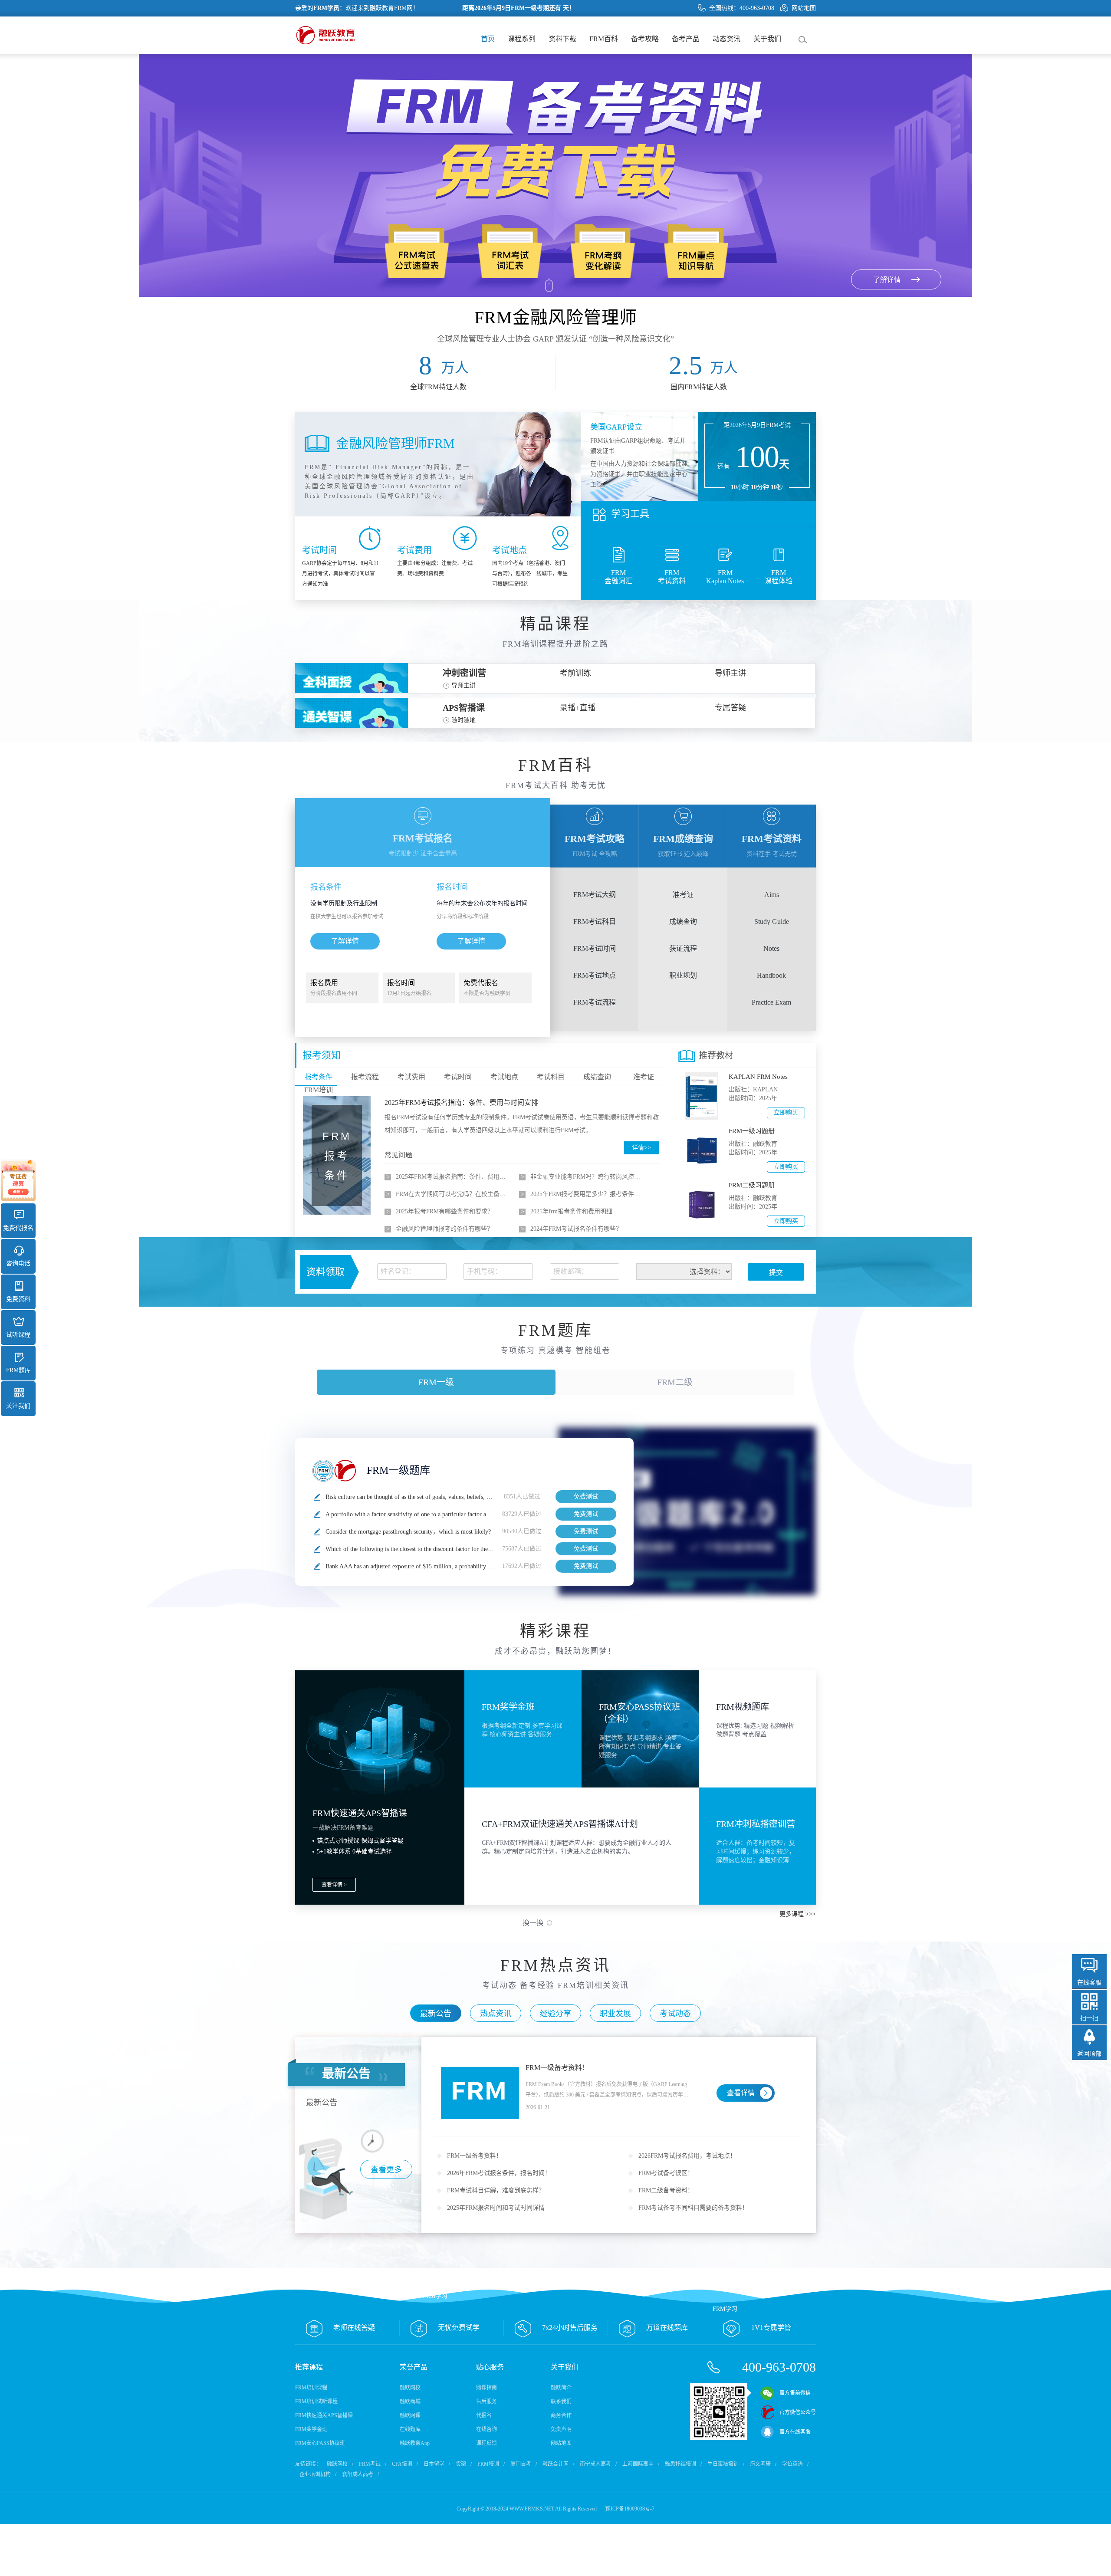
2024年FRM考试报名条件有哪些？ (576, 1229)
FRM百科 (604, 39)
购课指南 (486, 2388)
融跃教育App (415, 2443)
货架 (461, 2464)
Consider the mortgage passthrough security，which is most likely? (409, 1532)
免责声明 (561, 2429)
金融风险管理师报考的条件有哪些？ (444, 1229)
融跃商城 (410, 2402)
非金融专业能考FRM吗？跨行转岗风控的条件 (588, 1177)
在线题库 (410, 2429)
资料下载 (562, 39)
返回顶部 (1089, 2054)
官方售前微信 (795, 2393)
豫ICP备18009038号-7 (630, 2509)
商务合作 (561, 2415)
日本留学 (434, 2464)
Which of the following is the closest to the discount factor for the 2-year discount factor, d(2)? (442, 1549)
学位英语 (792, 2464)
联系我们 (561, 2402)
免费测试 (586, 1497)
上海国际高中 (638, 2464)
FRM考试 (370, 2464)
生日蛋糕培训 (723, 2464)
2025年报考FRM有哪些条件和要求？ (445, 1211)
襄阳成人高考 (358, 2474)
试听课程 (18, 1335)
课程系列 (522, 39)
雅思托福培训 (680, 2464)
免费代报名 (18, 1228)
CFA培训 (402, 2464)
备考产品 (686, 39)
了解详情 (345, 941)
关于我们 (767, 39)
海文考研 (760, 2464)
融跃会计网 (555, 2464)
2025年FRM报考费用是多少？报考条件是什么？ (588, 1194)
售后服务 (486, 2402)
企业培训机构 (315, 2474)
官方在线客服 (795, 2432)
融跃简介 (561, 2388)
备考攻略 (645, 39)
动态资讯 (726, 39)
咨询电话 (18, 1263)
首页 (488, 39)
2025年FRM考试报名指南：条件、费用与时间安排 (461, 1102)
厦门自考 (521, 2464)
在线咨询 (486, 2429)
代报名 (484, 2415)
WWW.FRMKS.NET (532, 2509)
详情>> (641, 1148)
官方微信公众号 (798, 2412)
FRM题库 (18, 1370)
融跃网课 (410, 2415)
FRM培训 (488, 2464)
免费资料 (18, 1299)
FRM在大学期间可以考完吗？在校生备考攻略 (453, 1194)
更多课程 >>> (798, 1914)
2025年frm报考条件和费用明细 (571, 1211)
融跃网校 (410, 2388)
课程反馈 (486, 2443)
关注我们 (18, 1406)
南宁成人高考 (595, 2464)
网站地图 (804, 8)
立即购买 (786, 1112)
